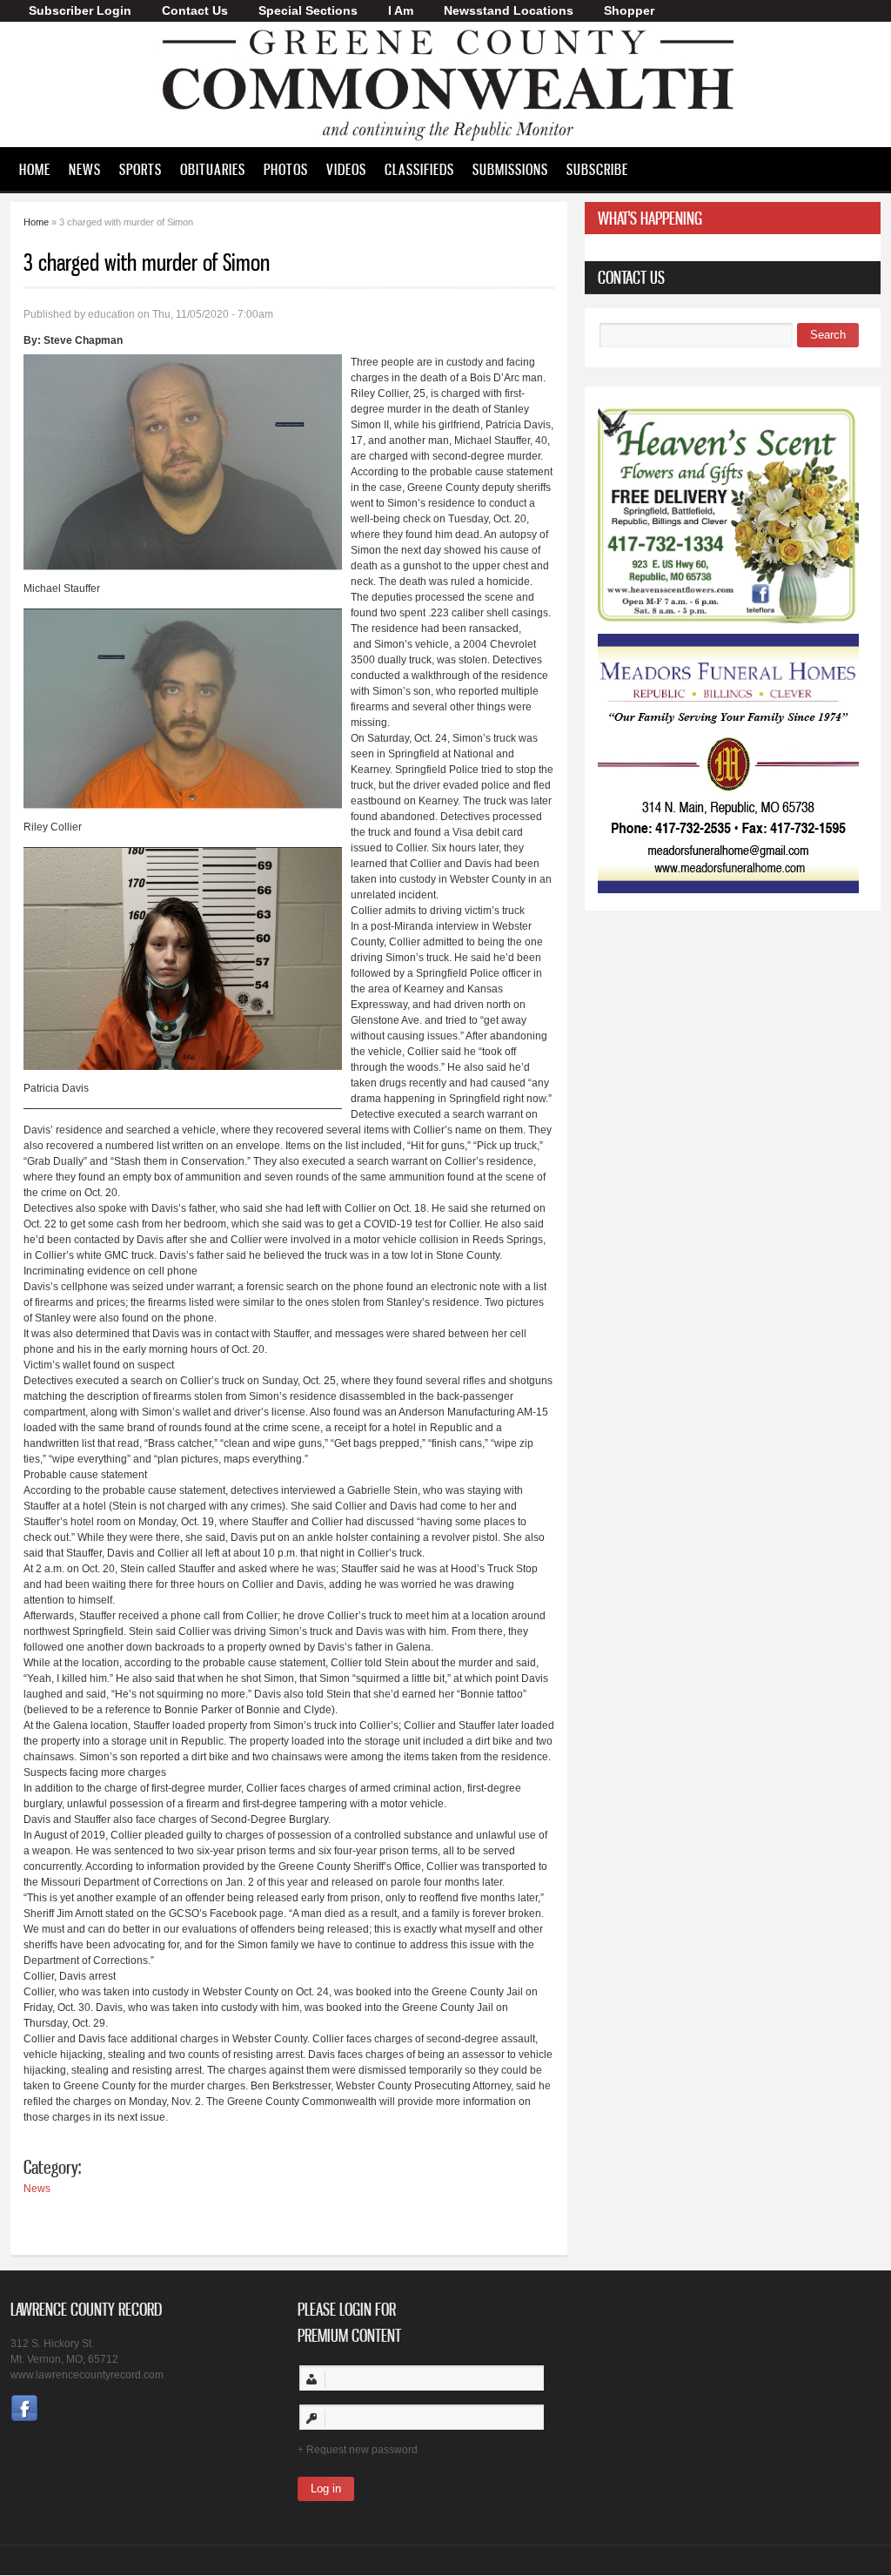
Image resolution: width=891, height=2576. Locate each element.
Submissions (510, 169)
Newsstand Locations (509, 10)
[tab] (733, 218)
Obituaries (213, 169)
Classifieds (419, 169)
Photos (286, 169)
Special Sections (308, 10)
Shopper (629, 10)
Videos (346, 169)
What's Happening (650, 218)
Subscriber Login (80, 10)
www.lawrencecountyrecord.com (87, 2375)
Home (35, 169)
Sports (141, 169)
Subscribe (597, 169)
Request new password (362, 2450)
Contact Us (195, 10)
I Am (401, 10)
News (85, 169)
